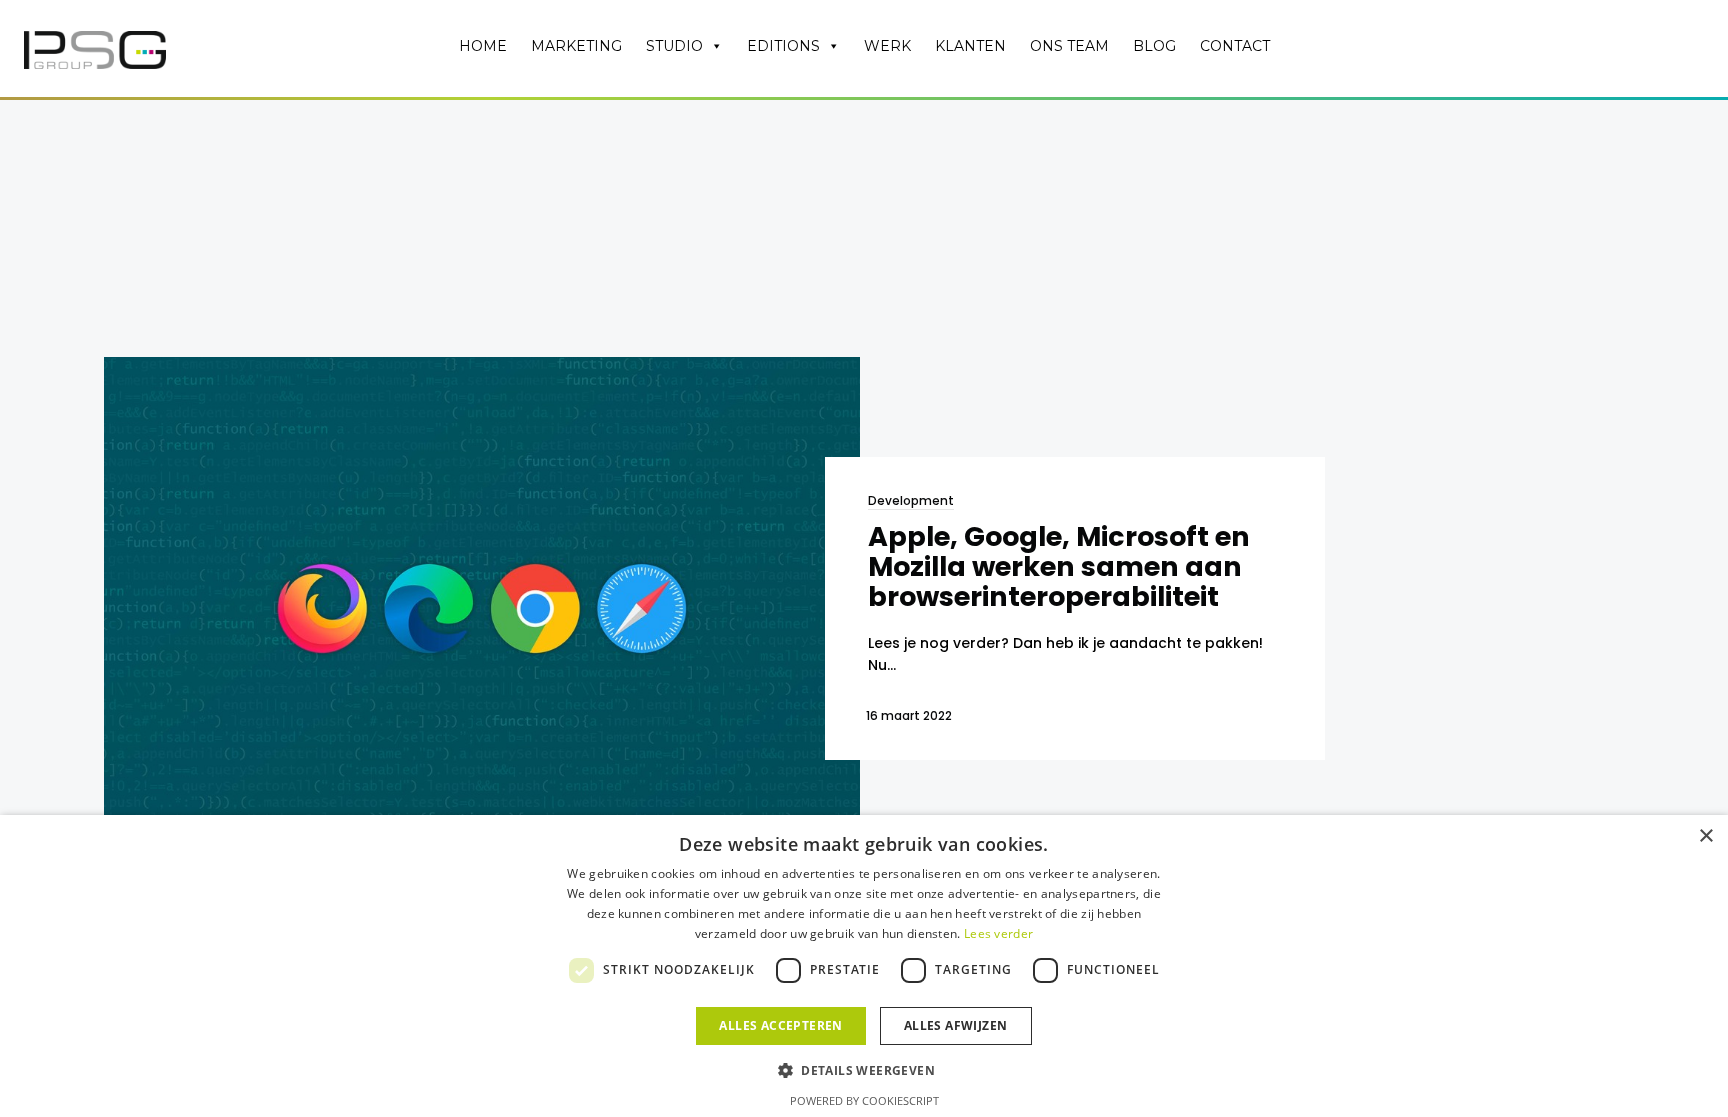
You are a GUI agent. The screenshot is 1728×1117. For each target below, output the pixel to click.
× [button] (1705, 836)
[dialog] (864, 966)
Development (911, 500)
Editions (783, 46)
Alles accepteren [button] (780, 1025)
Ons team (1069, 46)
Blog (1154, 46)
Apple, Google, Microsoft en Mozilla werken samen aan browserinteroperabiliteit (1059, 566)
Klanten (970, 46)
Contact (1235, 46)
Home (483, 46)
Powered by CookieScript (864, 1100)
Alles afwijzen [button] (956, 1025)
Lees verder (998, 933)
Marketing (576, 46)
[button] (864, 1069)
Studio (674, 46)
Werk (887, 46)
